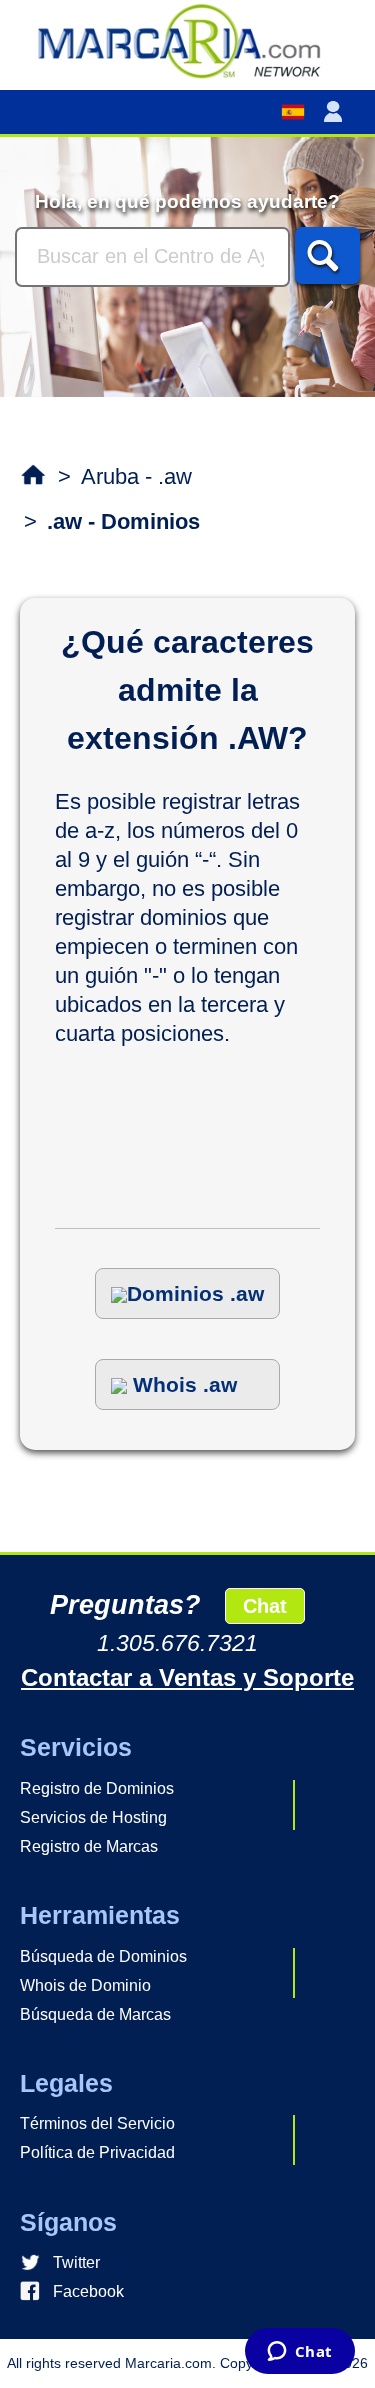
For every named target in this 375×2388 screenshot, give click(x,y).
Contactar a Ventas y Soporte (187, 1677)
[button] (337, 112)
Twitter (76, 2262)
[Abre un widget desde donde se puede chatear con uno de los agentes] (299, 2353)
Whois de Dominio (85, 1985)
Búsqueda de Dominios (103, 1956)
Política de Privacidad (97, 2152)
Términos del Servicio (97, 2123)
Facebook (88, 2291)
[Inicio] (187, 40)
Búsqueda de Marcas (95, 2014)
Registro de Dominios (97, 1788)
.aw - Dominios (123, 521)
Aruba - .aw (136, 476)
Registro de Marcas (89, 1846)
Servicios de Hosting (93, 1817)
